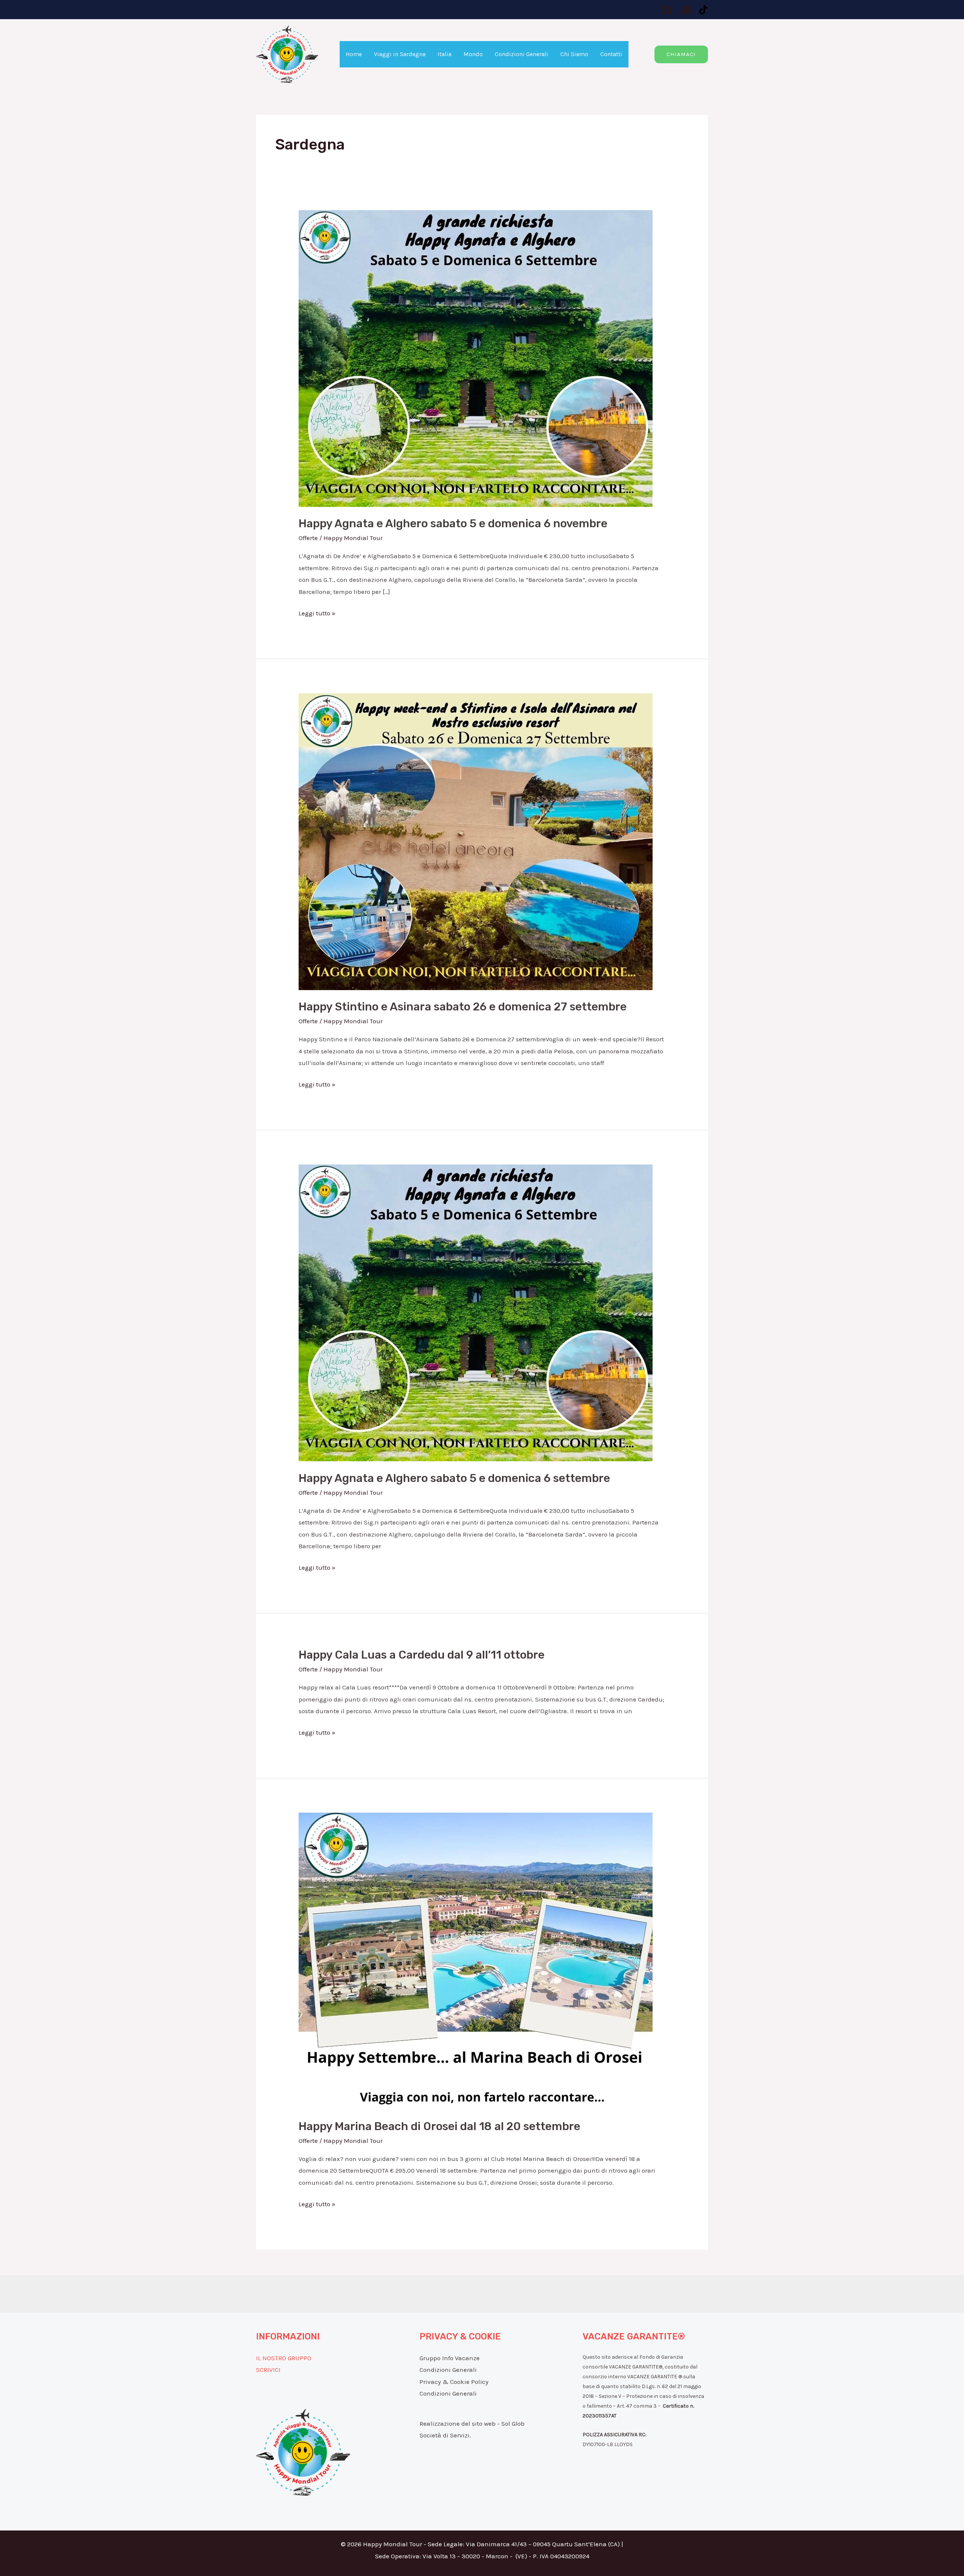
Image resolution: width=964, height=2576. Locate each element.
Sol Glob (513, 2423)
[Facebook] (667, 10)
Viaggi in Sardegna (400, 54)
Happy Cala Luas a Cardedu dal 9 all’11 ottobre (422, 1655)
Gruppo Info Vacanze (450, 2358)
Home (354, 54)
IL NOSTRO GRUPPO (284, 2358)
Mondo (473, 54)
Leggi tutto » (317, 612)
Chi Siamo (574, 54)
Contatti (611, 54)
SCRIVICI (268, 2370)
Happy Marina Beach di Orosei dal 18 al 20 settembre (439, 2126)
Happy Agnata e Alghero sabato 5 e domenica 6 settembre (454, 1478)
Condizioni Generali (522, 54)
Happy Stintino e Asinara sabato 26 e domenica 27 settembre (463, 1007)
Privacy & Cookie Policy (454, 2382)
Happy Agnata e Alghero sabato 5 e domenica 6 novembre (453, 523)
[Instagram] (686, 10)
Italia (445, 54)
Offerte (308, 538)
